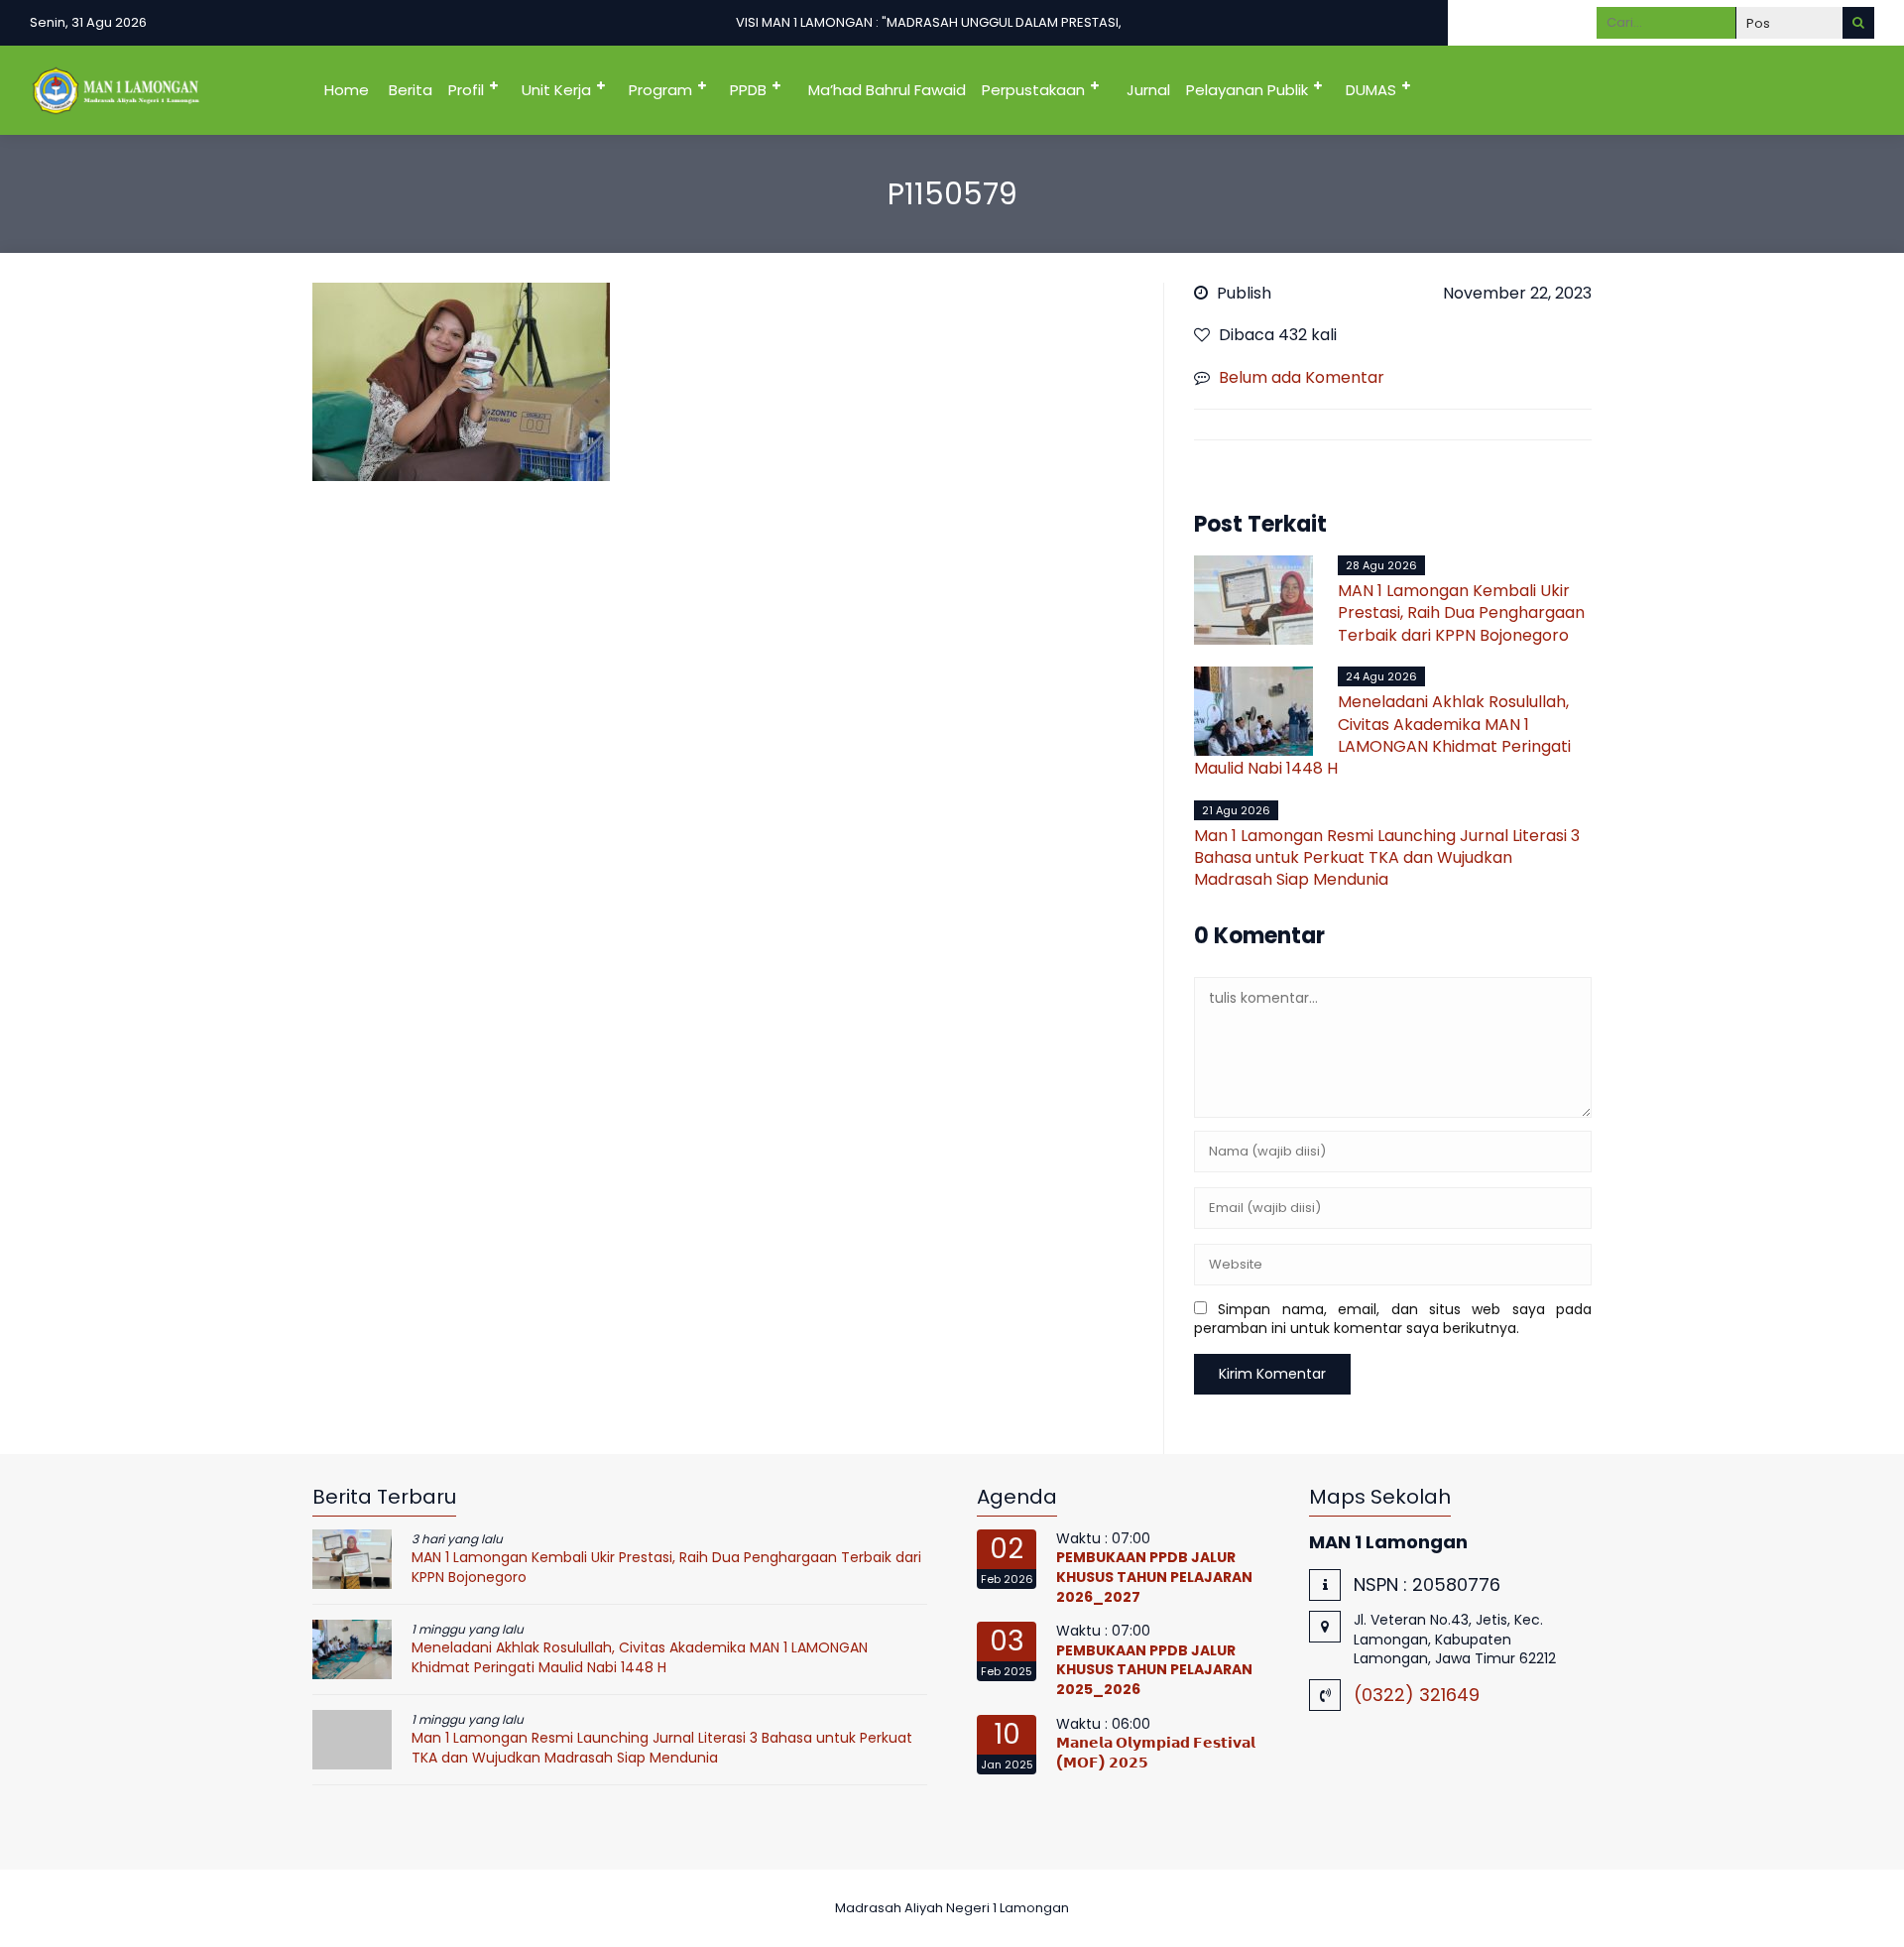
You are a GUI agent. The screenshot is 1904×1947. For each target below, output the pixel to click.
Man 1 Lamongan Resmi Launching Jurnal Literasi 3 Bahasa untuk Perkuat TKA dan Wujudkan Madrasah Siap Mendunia (1387, 858)
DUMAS (1371, 90)
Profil (466, 90)
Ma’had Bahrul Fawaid (887, 90)
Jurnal (1148, 90)
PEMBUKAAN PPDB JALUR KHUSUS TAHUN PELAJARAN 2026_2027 (1154, 1577)
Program (660, 90)
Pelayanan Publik (1247, 90)
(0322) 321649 (1417, 1695)
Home (347, 90)
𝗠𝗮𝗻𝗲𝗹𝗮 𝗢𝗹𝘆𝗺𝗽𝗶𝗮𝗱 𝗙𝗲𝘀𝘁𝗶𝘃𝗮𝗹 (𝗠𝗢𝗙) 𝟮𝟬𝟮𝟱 (1156, 1753)
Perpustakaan (1033, 90)
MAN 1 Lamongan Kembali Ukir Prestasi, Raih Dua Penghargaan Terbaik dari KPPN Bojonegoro (1461, 613)
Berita (411, 90)
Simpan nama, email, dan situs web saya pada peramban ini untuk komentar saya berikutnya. (1393, 1319)
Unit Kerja (556, 90)
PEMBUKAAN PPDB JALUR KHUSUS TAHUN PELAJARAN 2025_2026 (1154, 1670)
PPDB (748, 90)
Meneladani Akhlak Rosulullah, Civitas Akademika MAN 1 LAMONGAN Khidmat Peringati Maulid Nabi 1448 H (1382, 735)
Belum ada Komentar (1302, 377)
